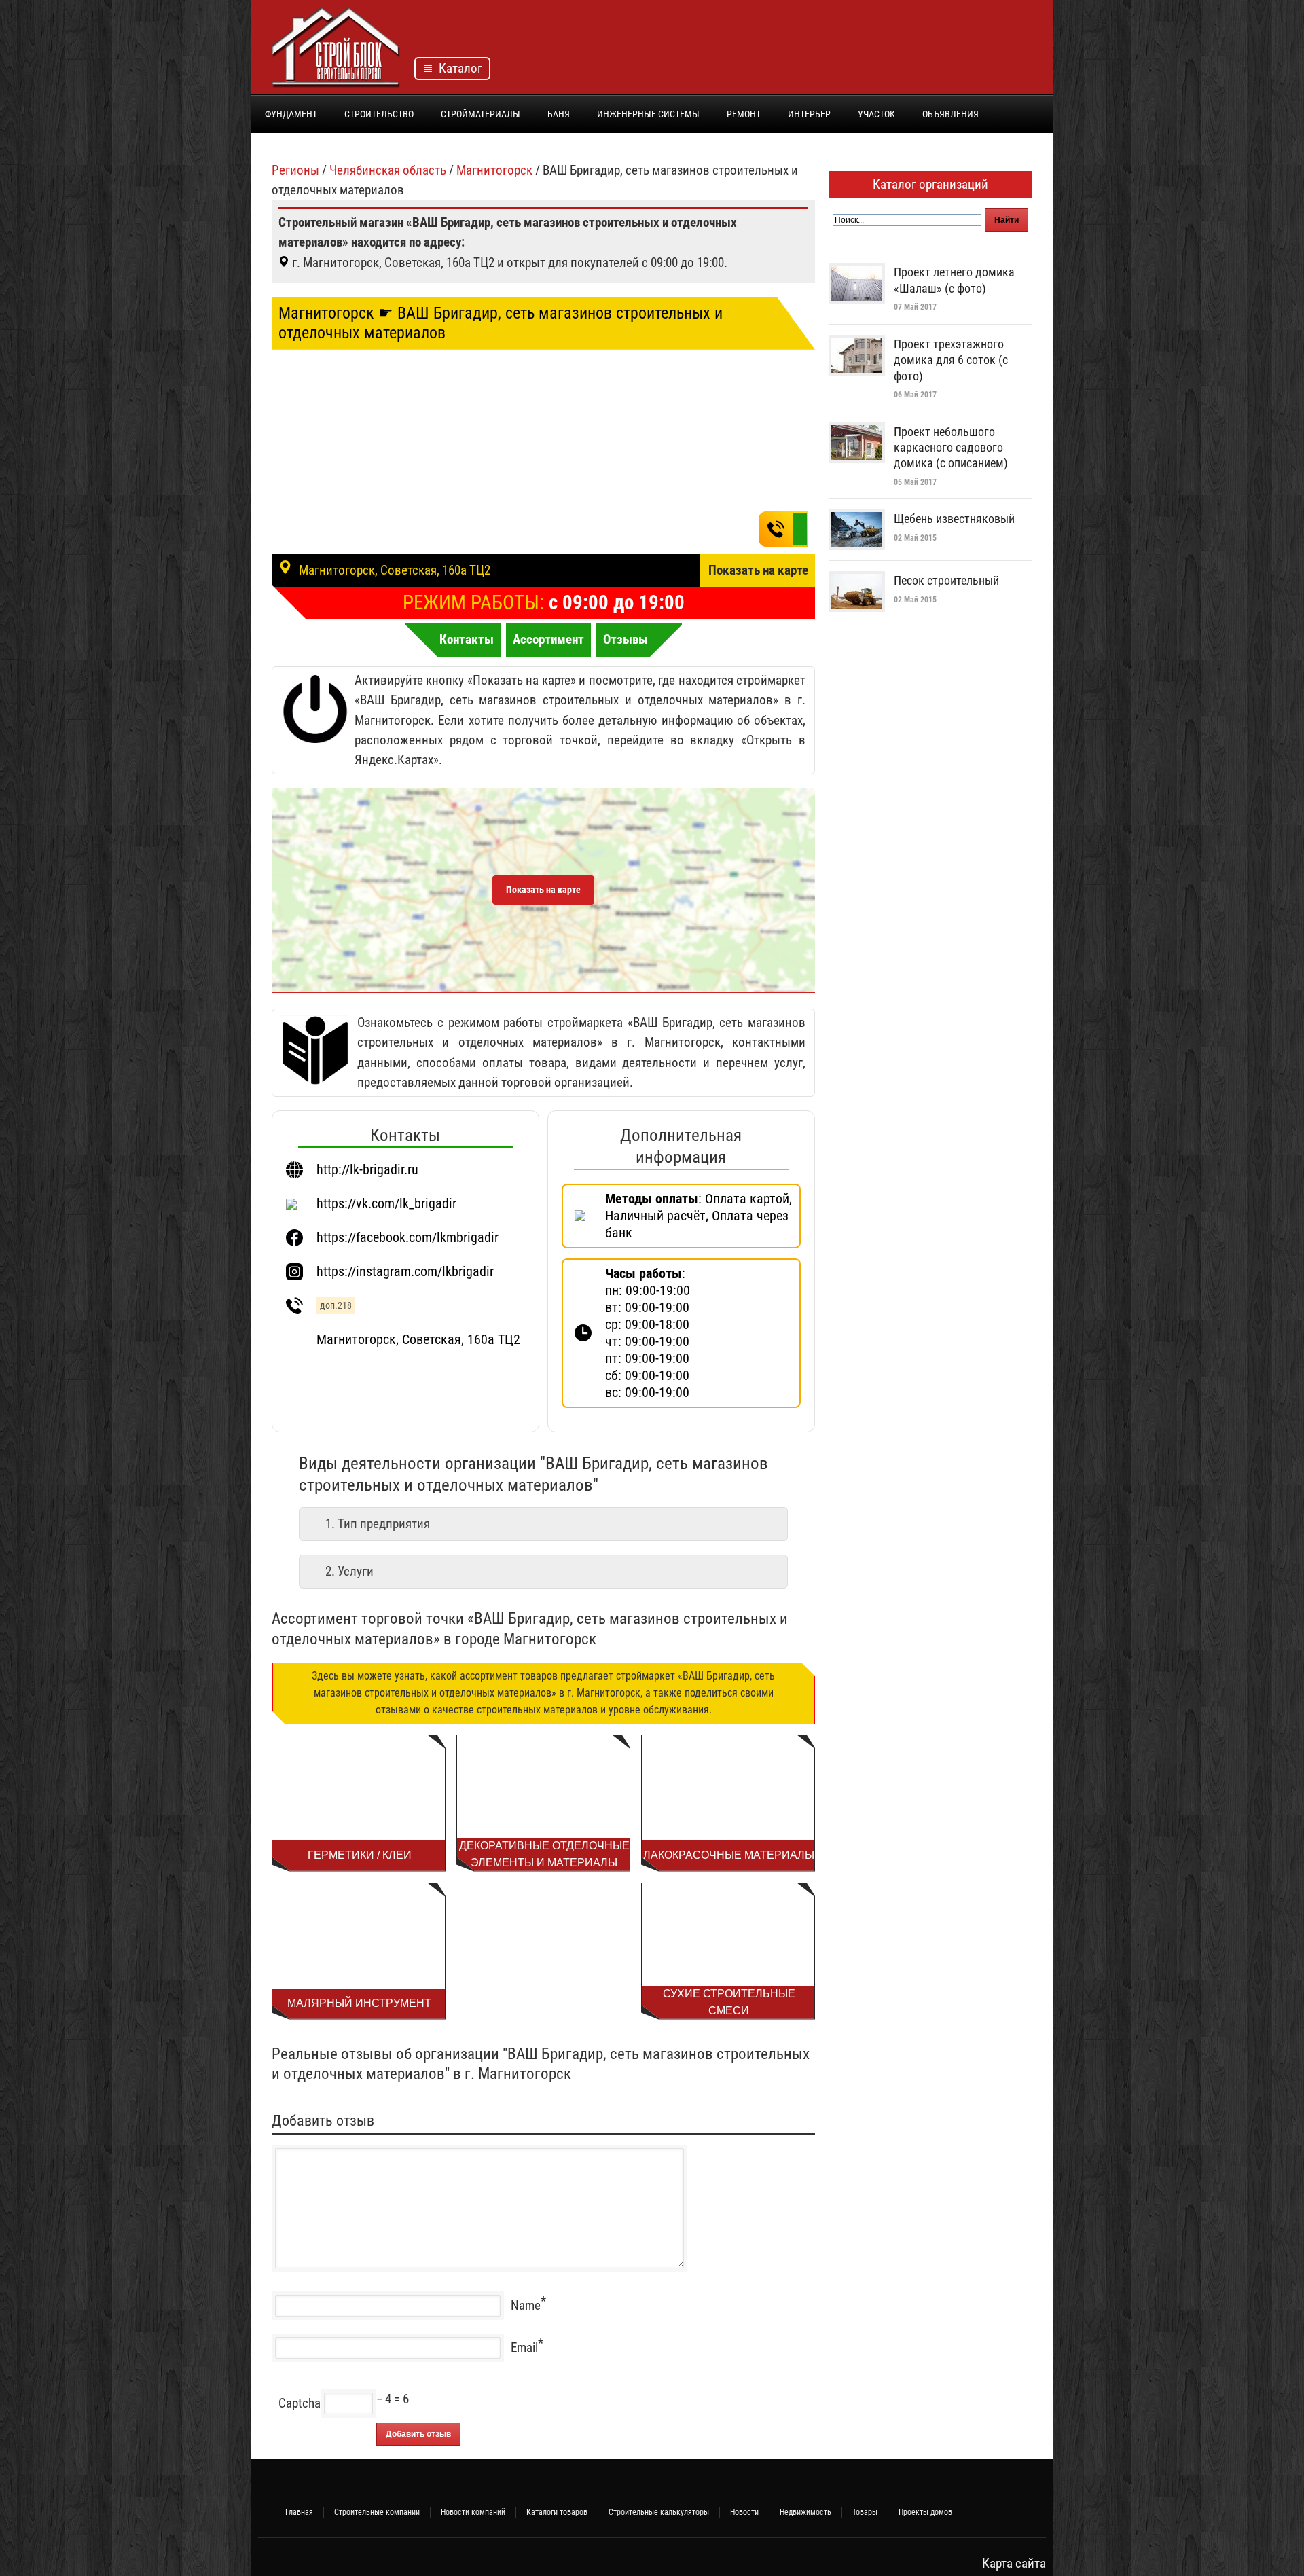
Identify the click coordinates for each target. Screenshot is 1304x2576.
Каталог (458, 68)
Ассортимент (548, 639)
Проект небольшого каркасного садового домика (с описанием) (951, 448)
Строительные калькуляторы (659, 2512)
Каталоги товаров (557, 2512)
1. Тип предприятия (378, 1524)
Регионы (295, 170)
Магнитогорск (494, 170)
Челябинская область (388, 170)
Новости (744, 2512)
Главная (299, 2512)
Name (526, 2305)
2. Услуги (349, 1571)
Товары (865, 2512)
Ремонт (744, 114)
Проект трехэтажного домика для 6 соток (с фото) (951, 360)
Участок (876, 114)
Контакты (467, 639)
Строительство (379, 114)
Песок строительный (946, 580)
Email (524, 2347)
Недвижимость (805, 2512)
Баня (559, 114)
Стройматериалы (481, 114)
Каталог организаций (930, 184)
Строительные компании (377, 2512)
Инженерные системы (648, 114)
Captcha (300, 2403)
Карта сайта (1014, 2563)
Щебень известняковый (954, 519)
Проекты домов (925, 2512)
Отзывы (626, 639)
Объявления (950, 114)
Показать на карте (758, 570)
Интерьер (809, 114)
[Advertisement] (785, 51)
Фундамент (291, 114)
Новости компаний (473, 2512)
